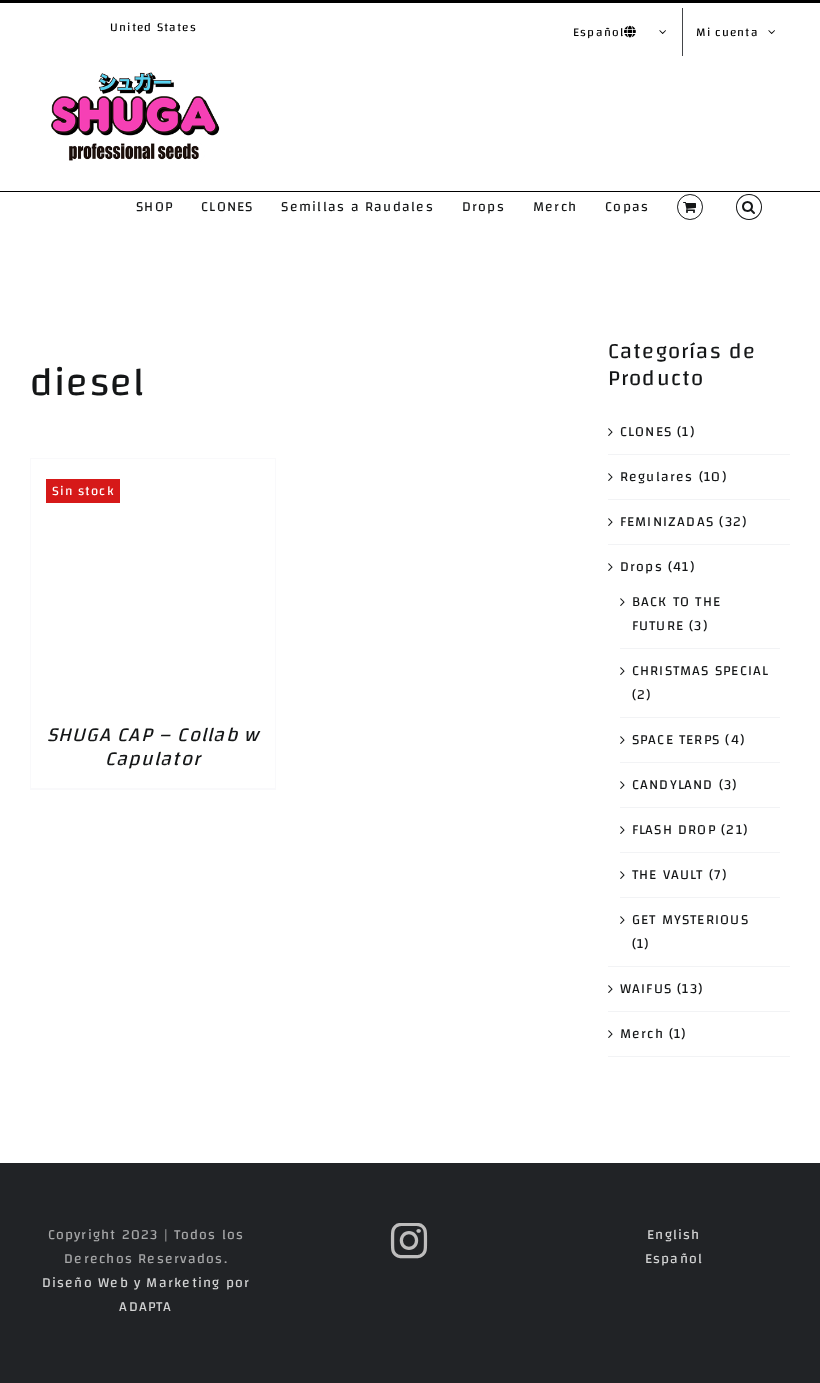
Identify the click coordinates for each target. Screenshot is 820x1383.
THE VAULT (668, 875)
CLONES (646, 432)
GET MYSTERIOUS (690, 920)
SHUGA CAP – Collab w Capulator (153, 746)
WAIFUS (646, 989)
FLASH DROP (674, 830)
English (674, 1235)
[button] (749, 207)
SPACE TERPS (676, 740)
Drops (641, 567)
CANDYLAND (673, 785)
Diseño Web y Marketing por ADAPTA (146, 1295)
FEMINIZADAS (667, 522)
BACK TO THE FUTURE (677, 614)
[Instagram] (409, 1241)
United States (153, 27)
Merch (642, 1034)
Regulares (657, 477)
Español (674, 1259)
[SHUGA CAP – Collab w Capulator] (153, 471)
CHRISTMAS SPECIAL (701, 671)
